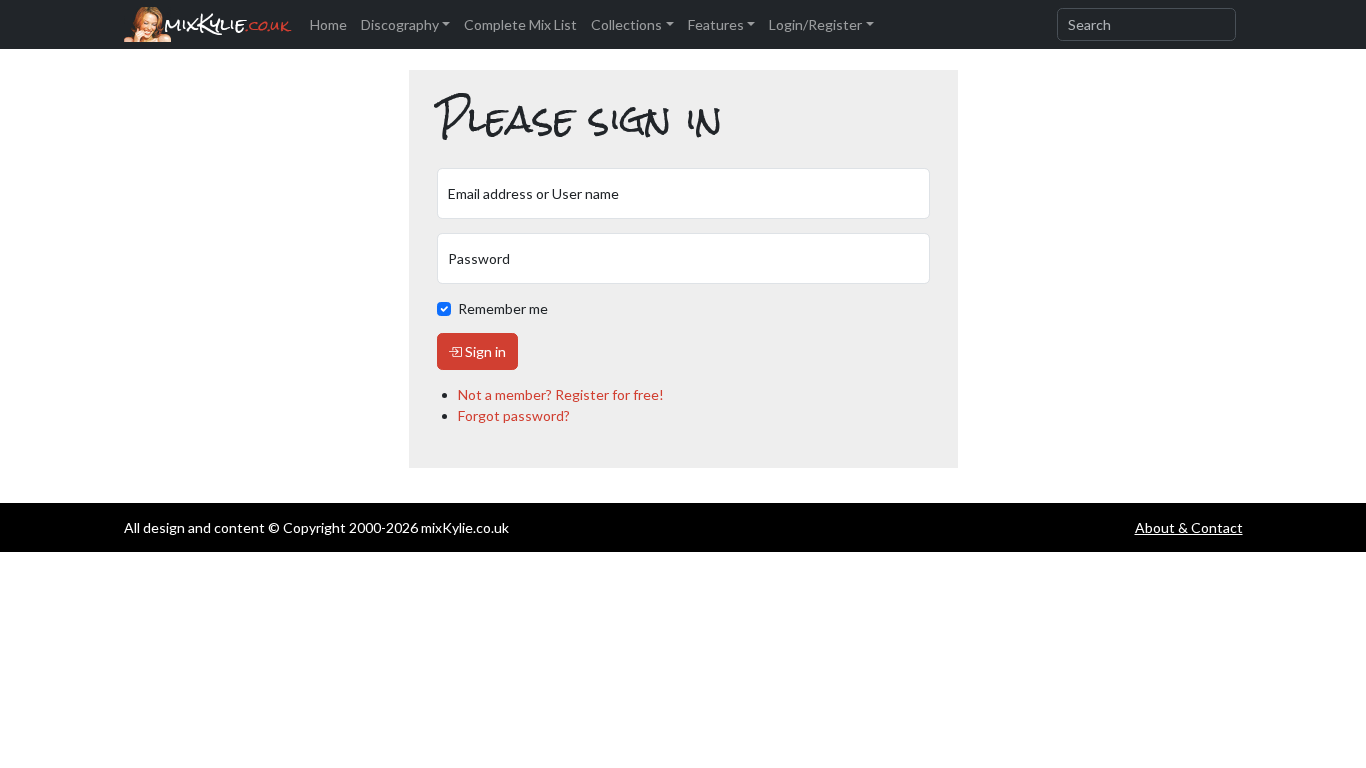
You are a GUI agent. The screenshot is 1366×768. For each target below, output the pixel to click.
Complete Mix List (520, 24)
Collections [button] (626, 24)
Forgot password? (514, 415)
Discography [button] (400, 24)
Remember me (503, 308)
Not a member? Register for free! (561, 394)
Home (328, 24)
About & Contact (1189, 527)
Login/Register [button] (815, 24)
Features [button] (716, 24)
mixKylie (226, 24)
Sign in (484, 351)
